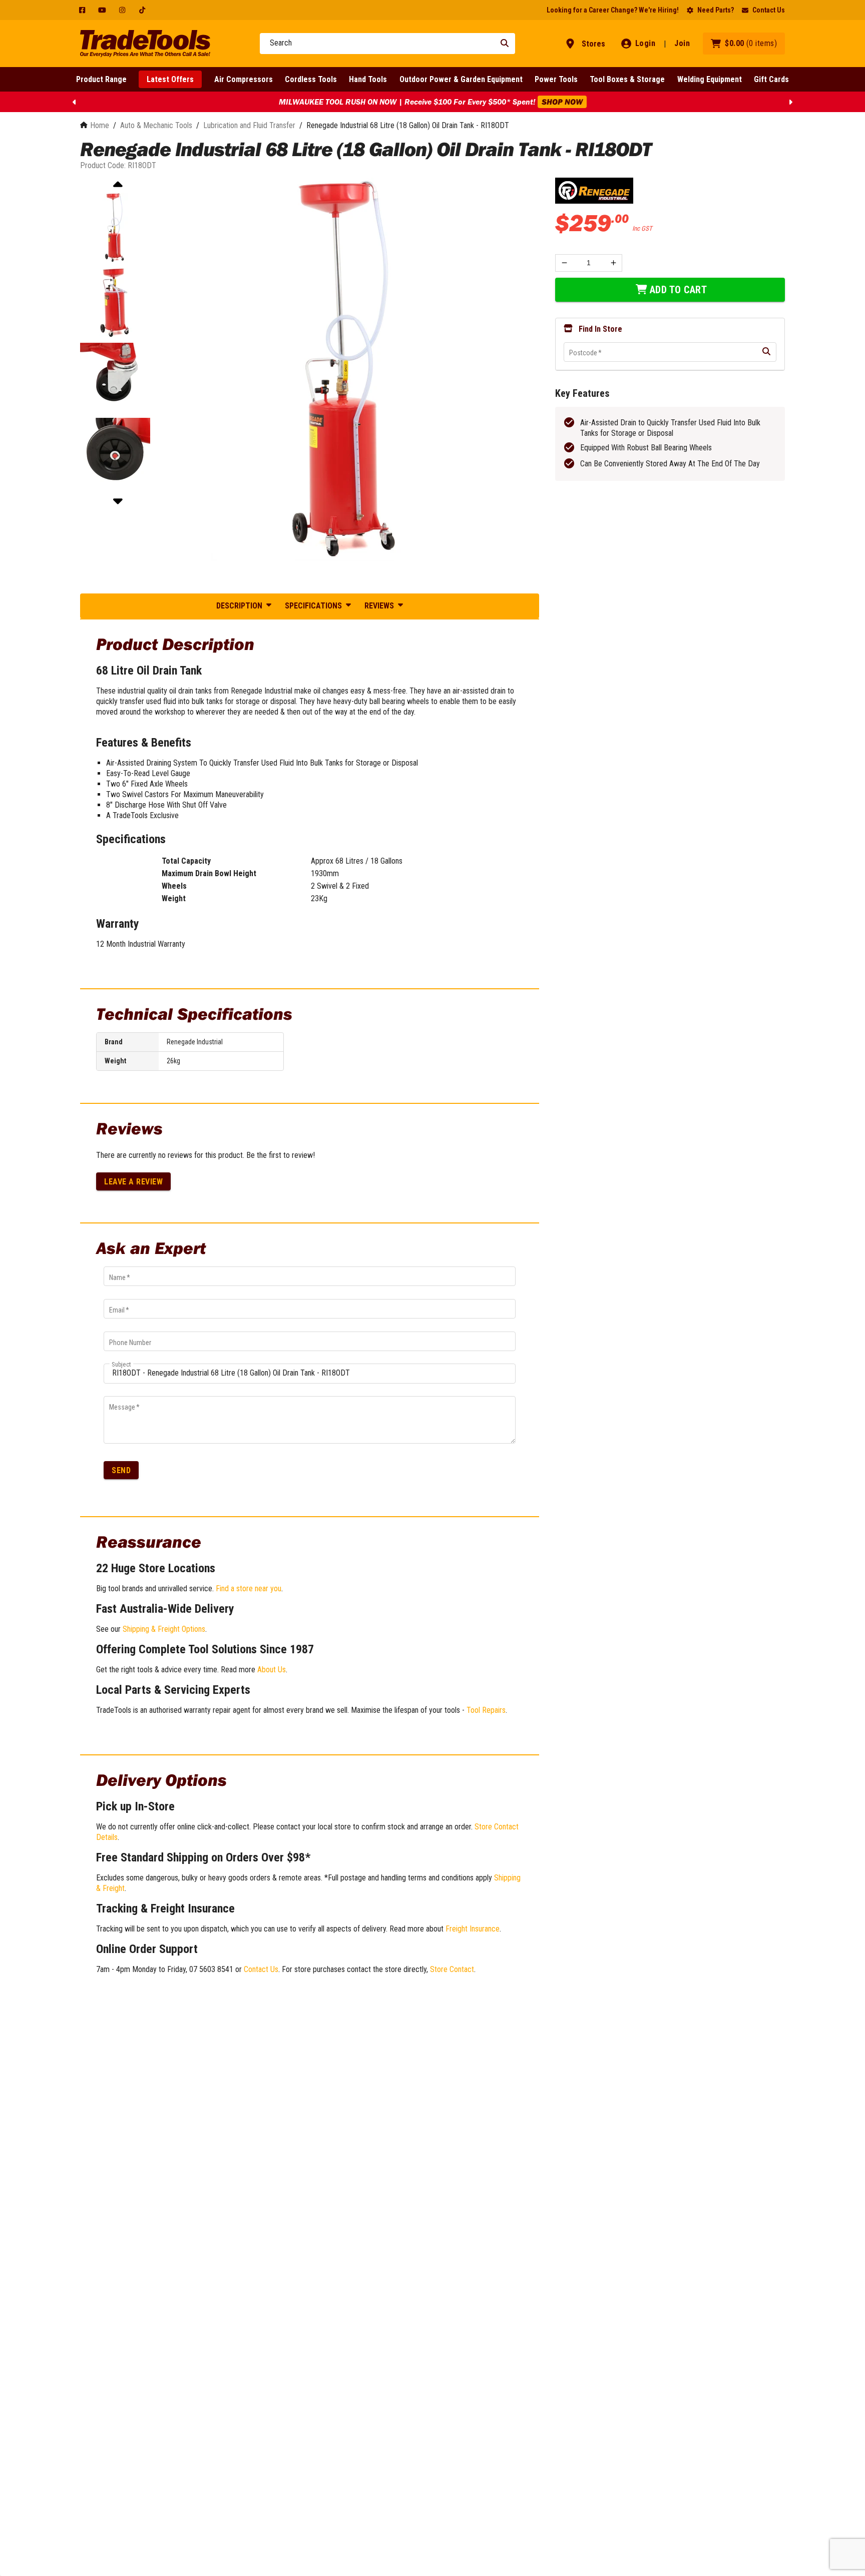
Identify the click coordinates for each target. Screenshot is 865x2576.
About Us (272, 1670)
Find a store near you (249, 1588)
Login (645, 43)
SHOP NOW (562, 102)
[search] (766, 352)
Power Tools (556, 79)
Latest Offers (170, 79)
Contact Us (769, 10)
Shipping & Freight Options (164, 1629)
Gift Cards (771, 79)
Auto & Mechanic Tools (156, 125)
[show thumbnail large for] (347, 370)
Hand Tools (368, 79)
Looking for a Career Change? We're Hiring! (613, 10)
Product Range (101, 79)
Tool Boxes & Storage (627, 79)
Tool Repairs (486, 1710)
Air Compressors (244, 79)
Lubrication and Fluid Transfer (249, 125)
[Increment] (613, 262)
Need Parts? (716, 10)
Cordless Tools (311, 79)
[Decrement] (564, 262)
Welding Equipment (710, 79)
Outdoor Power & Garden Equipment (461, 79)
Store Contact (452, 1969)
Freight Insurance (473, 1929)
